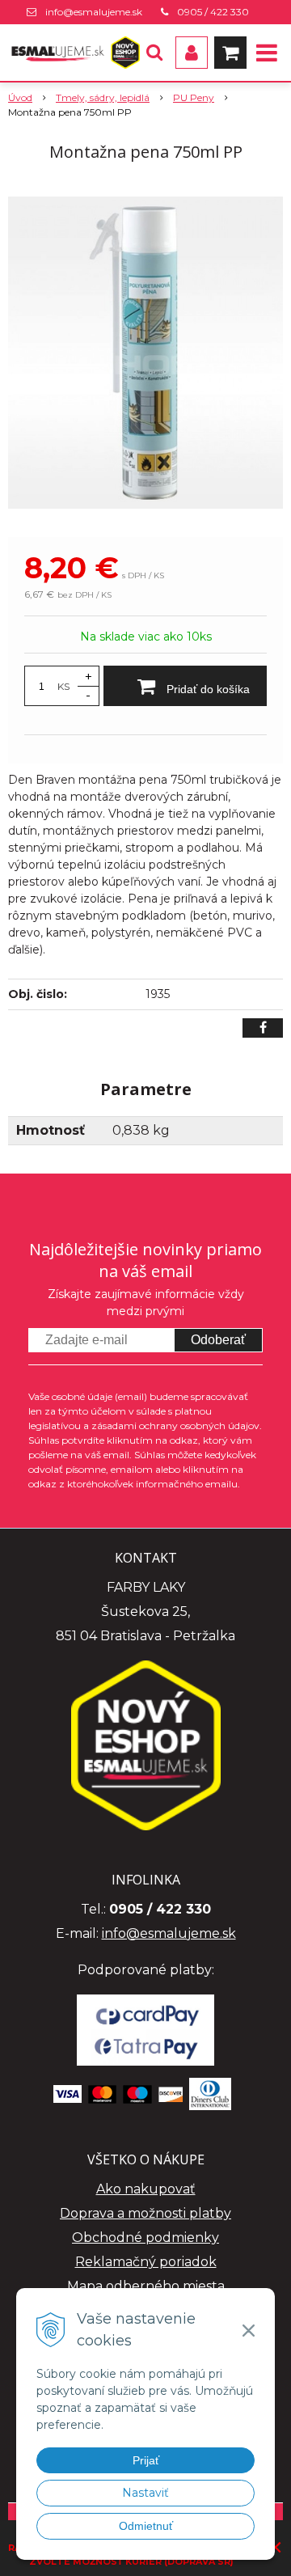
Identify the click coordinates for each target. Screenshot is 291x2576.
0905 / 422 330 (213, 12)
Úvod (20, 97)
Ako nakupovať (146, 2189)
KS (63, 686)
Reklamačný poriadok (146, 2262)
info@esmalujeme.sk (94, 12)
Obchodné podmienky (145, 2238)
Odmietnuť (146, 2526)
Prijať (146, 2460)
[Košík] (230, 53)
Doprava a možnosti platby (145, 2213)
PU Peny (194, 97)
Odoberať (218, 1340)
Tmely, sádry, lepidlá (103, 97)
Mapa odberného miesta (146, 2286)
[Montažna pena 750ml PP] (145, 353)
